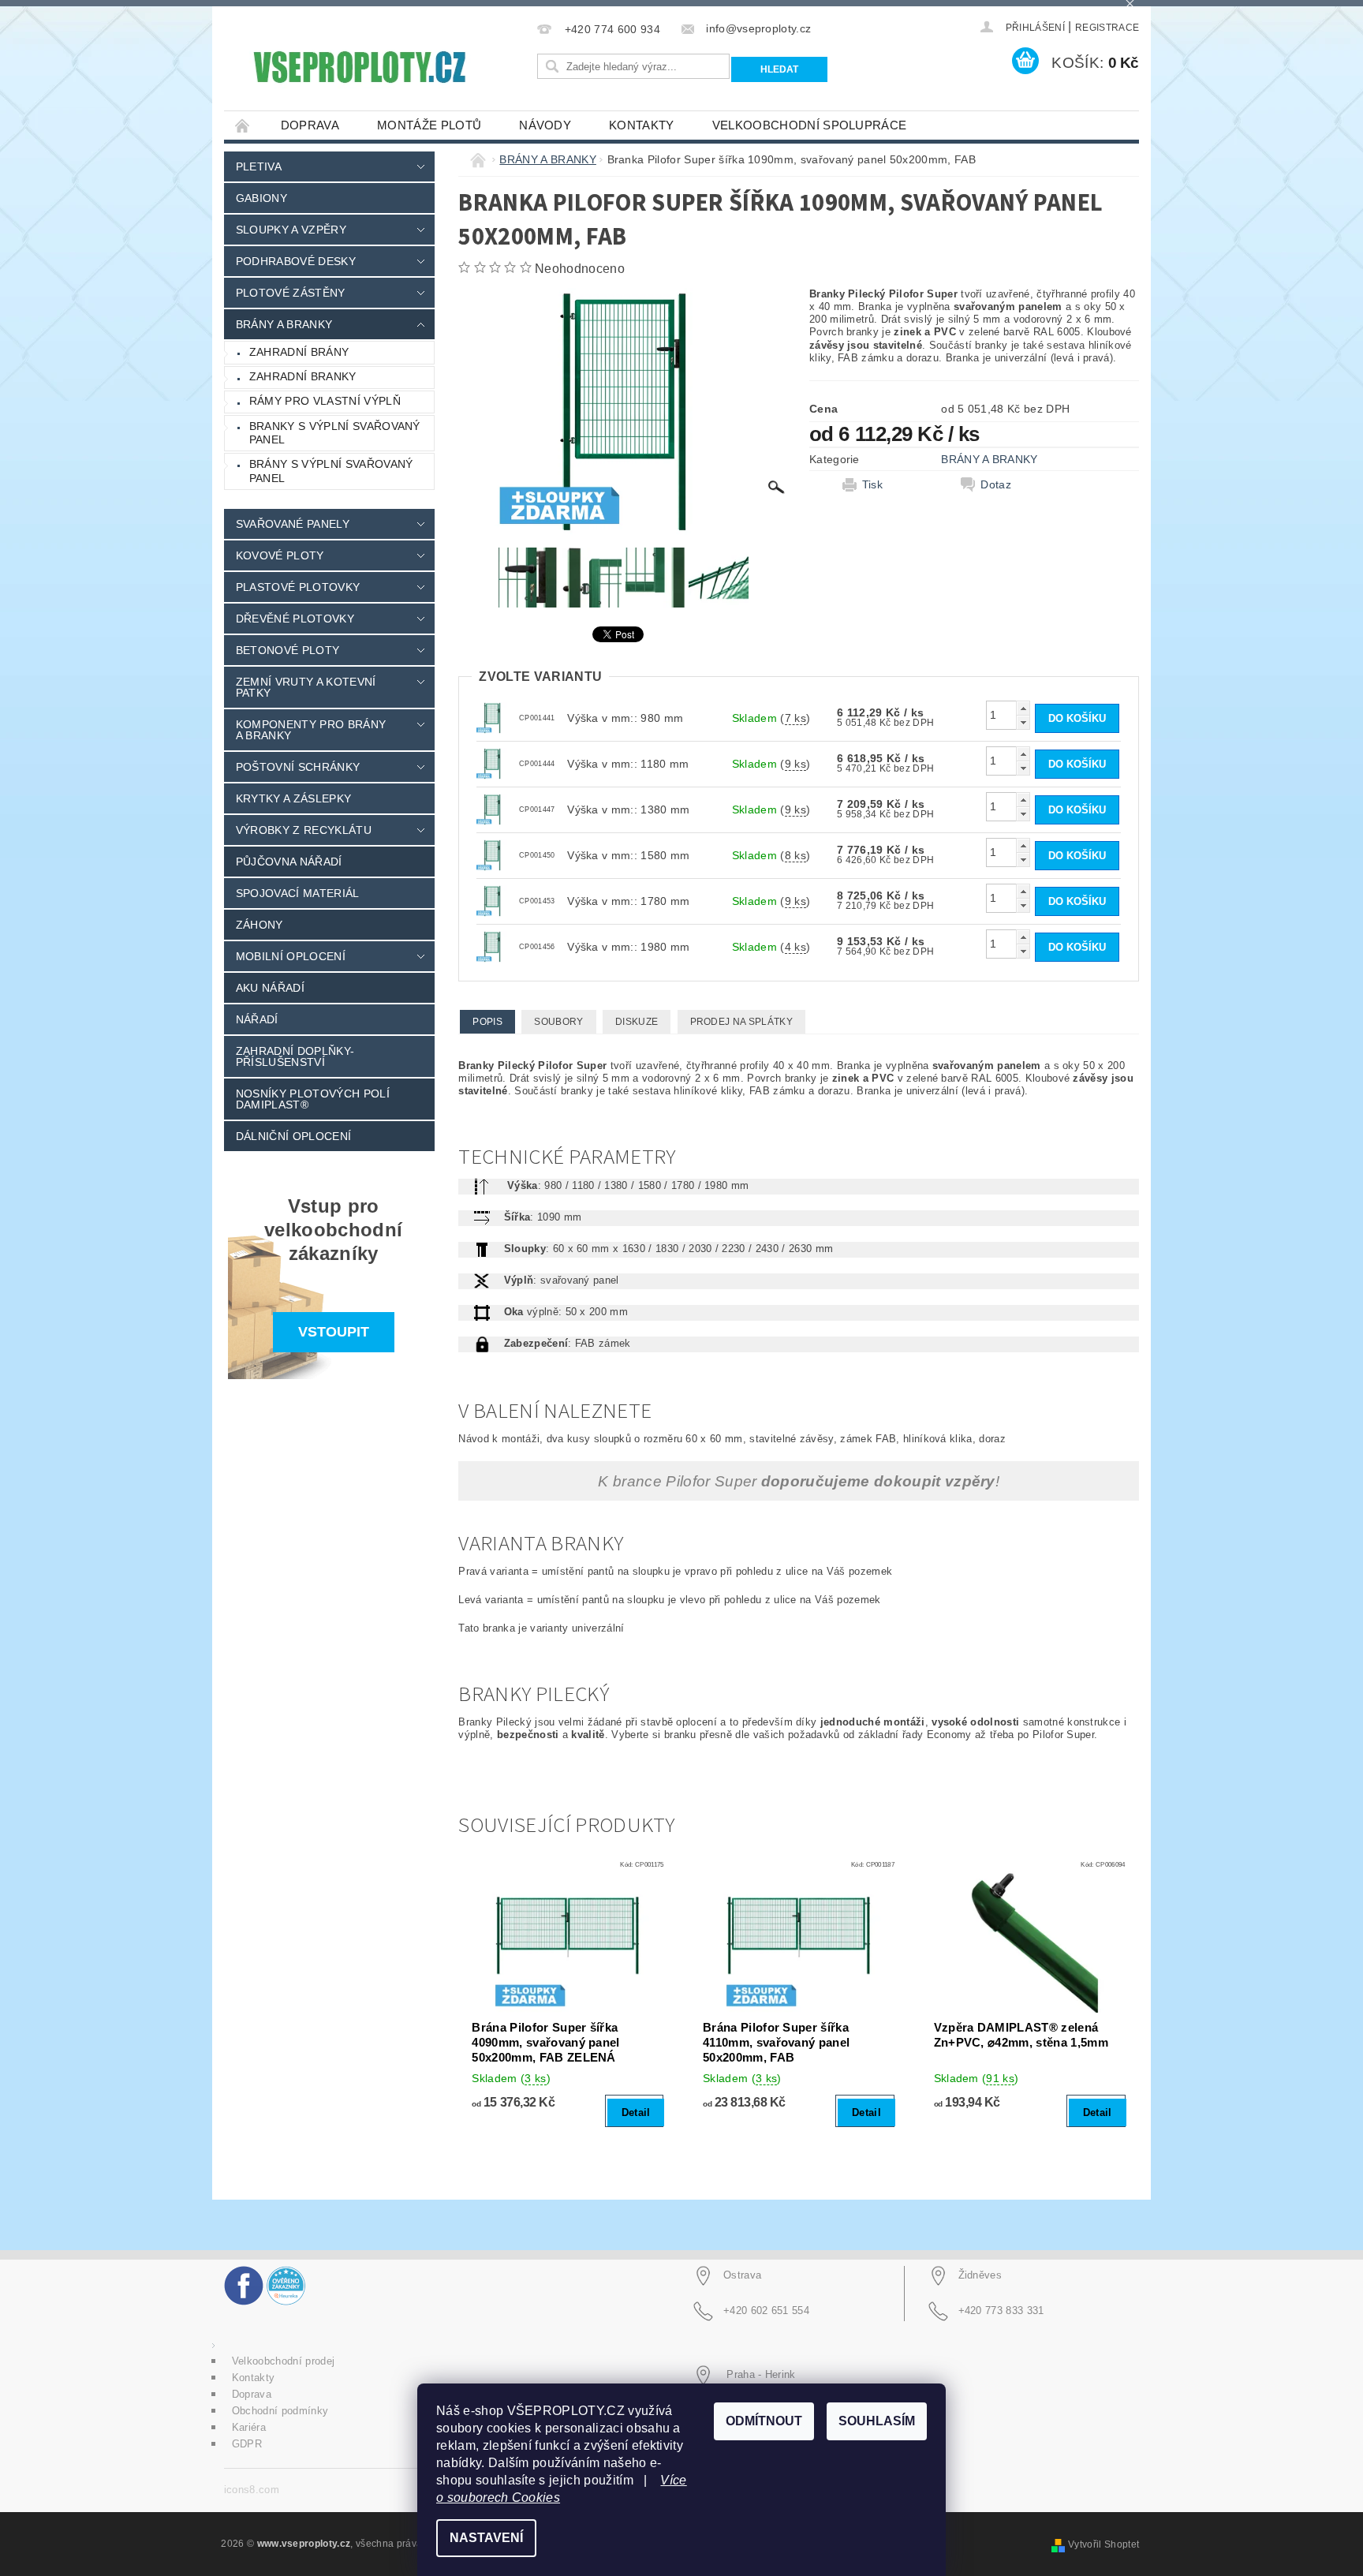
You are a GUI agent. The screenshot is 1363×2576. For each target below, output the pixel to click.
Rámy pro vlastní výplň (325, 401)
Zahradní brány (299, 352)
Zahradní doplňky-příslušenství (295, 1056)
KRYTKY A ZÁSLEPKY (293, 798)
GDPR (247, 2444)
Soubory (558, 1022)
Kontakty (642, 125)
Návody (545, 125)
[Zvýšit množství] (1023, 708)
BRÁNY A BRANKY (284, 324)
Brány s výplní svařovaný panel (331, 471)
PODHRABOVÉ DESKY (296, 261)
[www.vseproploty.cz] (358, 67)
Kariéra (249, 2427)
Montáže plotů (429, 125)
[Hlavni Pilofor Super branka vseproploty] (492, 717)
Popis (487, 1022)
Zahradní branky (303, 376)
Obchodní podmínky (280, 2411)
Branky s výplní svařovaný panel (335, 433)
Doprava (310, 125)
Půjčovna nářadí (289, 862)
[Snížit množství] (1023, 722)
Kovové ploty (280, 555)
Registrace (1107, 28)
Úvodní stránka (243, 125)
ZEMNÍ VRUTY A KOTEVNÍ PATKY (306, 687)
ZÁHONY (260, 925)
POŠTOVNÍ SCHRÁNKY (298, 767)
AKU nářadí (270, 988)
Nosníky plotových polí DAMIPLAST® (313, 1099)
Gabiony (261, 198)
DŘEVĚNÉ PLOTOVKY (295, 619)
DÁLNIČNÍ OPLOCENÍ (293, 1136)
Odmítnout (764, 2421)
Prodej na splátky (741, 1022)
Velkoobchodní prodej (283, 2361)
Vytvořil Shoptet (1103, 2544)
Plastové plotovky (298, 587)
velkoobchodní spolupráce (810, 125)
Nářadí (257, 1019)
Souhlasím (877, 2421)
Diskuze (637, 1022)
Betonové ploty (288, 650)
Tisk (872, 484)
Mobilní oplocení (291, 956)
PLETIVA (259, 166)
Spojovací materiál (298, 893)
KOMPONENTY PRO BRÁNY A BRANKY (311, 730)
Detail (636, 2112)
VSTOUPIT (334, 1332)
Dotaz (996, 484)
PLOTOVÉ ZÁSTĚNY (291, 293)
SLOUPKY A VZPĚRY (291, 230)
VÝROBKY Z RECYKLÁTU (304, 830)
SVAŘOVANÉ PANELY (293, 524)
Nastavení (486, 2538)
